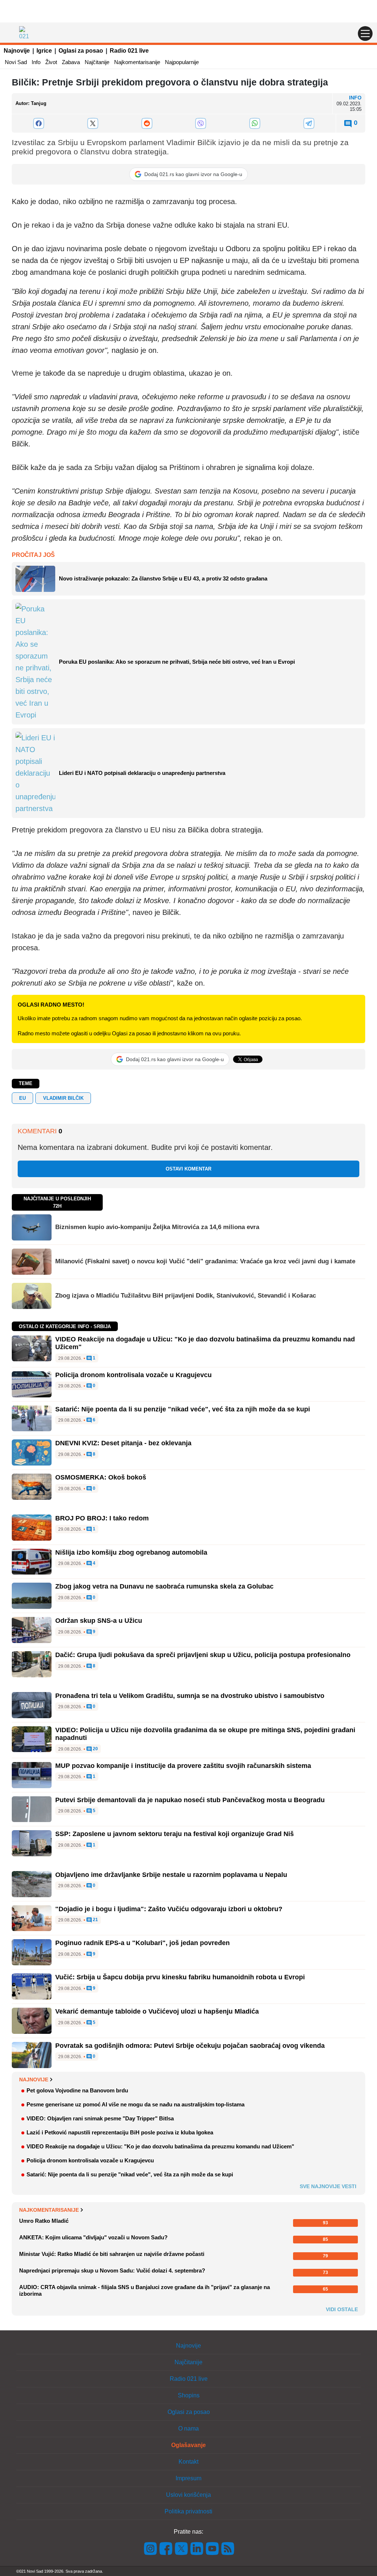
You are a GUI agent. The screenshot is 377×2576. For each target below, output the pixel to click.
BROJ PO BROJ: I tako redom (102, 1518)
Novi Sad (16, 62)
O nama (188, 2428)
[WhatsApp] (255, 123)
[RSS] (227, 2548)
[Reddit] (147, 123)
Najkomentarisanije (137, 62)
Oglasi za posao (81, 51)
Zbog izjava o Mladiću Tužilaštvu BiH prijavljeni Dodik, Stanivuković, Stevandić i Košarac (186, 1296)
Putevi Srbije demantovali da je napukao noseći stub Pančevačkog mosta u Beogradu (190, 1800)
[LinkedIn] (197, 2548)
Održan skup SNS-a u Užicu (99, 1621)
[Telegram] (309, 123)
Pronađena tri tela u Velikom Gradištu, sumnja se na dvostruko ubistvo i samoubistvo (190, 1696)
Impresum (188, 2478)
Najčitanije (97, 62)
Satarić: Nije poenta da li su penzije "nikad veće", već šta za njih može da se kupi (183, 1409)
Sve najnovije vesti (328, 2186)
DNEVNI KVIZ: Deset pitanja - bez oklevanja (123, 1443)
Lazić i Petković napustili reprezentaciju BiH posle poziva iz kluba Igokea (120, 2132)
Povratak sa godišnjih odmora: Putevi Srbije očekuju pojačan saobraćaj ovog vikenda (190, 2046)
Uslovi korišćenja (188, 2495)
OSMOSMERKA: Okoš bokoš (101, 1477)
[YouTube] (212, 2548)
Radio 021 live (129, 51)
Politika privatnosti (188, 2511)
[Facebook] (39, 123)
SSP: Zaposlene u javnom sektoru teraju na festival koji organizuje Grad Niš (175, 1834)
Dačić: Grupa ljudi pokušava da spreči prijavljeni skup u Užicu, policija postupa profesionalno (203, 1655)
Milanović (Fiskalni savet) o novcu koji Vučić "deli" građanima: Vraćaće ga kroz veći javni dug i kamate (205, 1261)
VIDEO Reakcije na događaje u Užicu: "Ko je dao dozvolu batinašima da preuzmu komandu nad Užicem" (160, 2146)
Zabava (71, 62)
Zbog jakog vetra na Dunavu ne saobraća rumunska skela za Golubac (164, 1586)
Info (36, 62)
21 (95, 1920)
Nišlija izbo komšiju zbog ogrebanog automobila (131, 1552)
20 (95, 1749)
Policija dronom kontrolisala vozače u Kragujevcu (133, 1375)
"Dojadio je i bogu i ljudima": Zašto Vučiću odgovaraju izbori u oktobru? (169, 1909)
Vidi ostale (342, 2309)
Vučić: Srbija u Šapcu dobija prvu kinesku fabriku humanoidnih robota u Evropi (180, 1977)
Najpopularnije (182, 62)
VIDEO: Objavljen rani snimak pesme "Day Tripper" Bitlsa (100, 2118)
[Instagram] (151, 2548)
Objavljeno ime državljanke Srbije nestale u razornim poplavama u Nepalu (171, 1875)
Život (51, 62)
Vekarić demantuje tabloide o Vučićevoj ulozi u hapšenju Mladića (157, 2011)
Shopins (189, 2395)
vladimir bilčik (63, 1098)
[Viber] (201, 123)
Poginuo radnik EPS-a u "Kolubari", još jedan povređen (142, 1943)
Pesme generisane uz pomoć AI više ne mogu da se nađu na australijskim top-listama (135, 2104)
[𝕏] (93, 123)
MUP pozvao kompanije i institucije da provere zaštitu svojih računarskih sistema (183, 1766)
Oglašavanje (188, 2445)
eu (22, 1098)
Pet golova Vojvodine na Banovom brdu (77, 2090)
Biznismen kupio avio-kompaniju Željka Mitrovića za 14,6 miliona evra (157, 1227)
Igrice (44, 51)
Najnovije (17, 51)
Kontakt (188, 2462)
